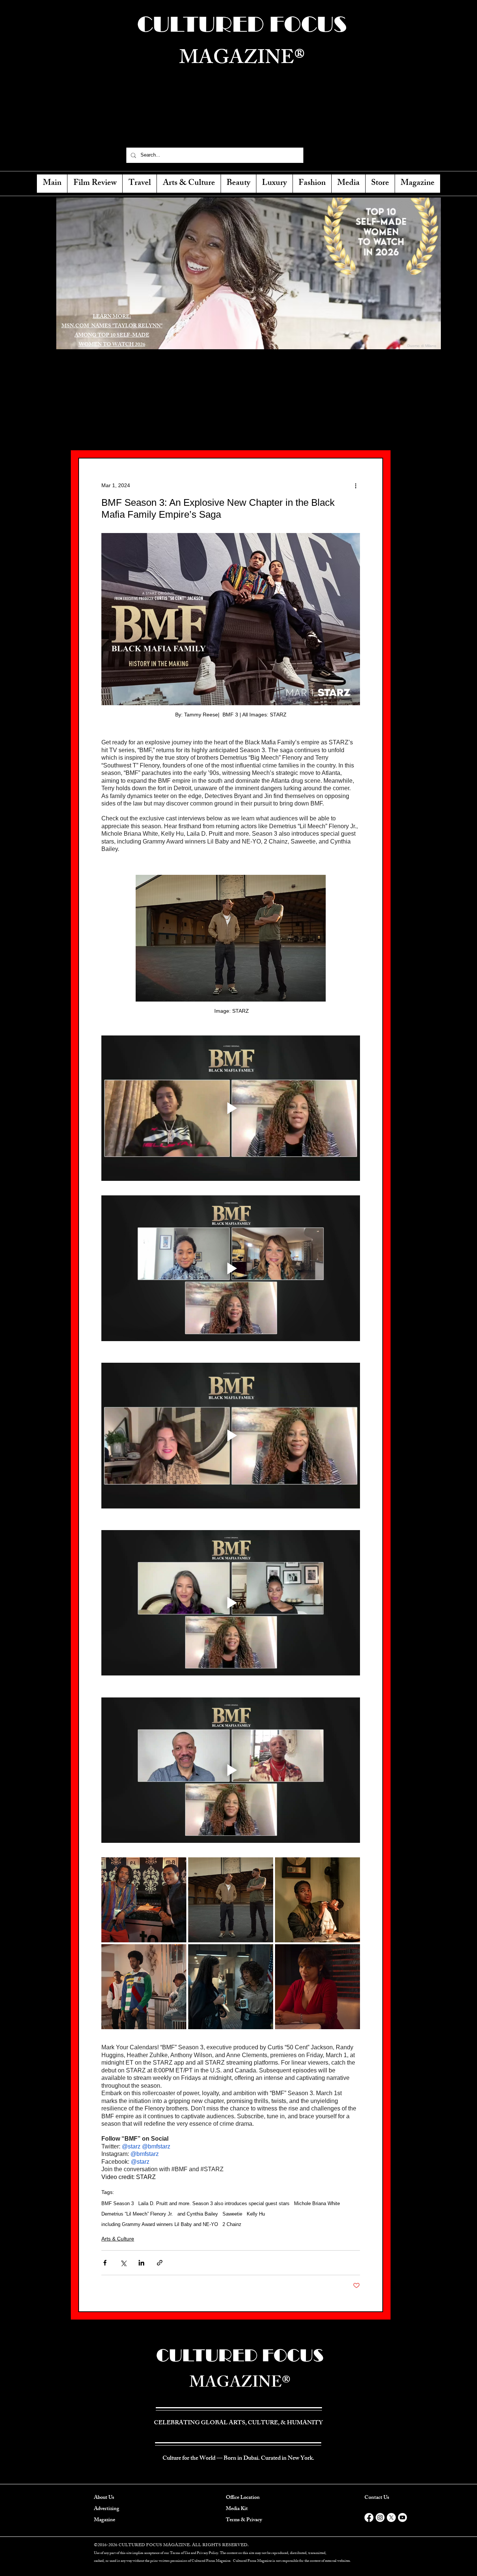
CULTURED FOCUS (240, 2355)
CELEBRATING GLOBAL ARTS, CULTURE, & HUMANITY (242, 125)
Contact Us (377, 2498)
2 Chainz (232, 2224)
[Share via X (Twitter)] (123, 2263)
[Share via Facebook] (105, 2263)
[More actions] (356, 485)
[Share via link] (160, 2263)
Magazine (105, 2520)
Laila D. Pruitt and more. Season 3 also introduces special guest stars (214, 2203)
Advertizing (107, 2509)
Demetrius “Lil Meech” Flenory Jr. (137, 2214)
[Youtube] (402, 2517)
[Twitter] (329, 155)
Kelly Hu (256, 2214)
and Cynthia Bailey (198, 2214)
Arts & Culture (118, 2239)
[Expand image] (144, 1900)
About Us (104, 2498)
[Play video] (231, 1108)
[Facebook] (316, 155)
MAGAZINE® (240, 2384)
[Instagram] (342, 155)
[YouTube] (355, 155)
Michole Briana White (317, 2203)
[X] (391, 2517)
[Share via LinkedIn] (141, 2263)
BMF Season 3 (118, 2203)
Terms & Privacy (244, 2520)
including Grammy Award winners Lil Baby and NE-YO (160, 2224)
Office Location (243, 2498)
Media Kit (237, 2509)
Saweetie (232, 2214)
